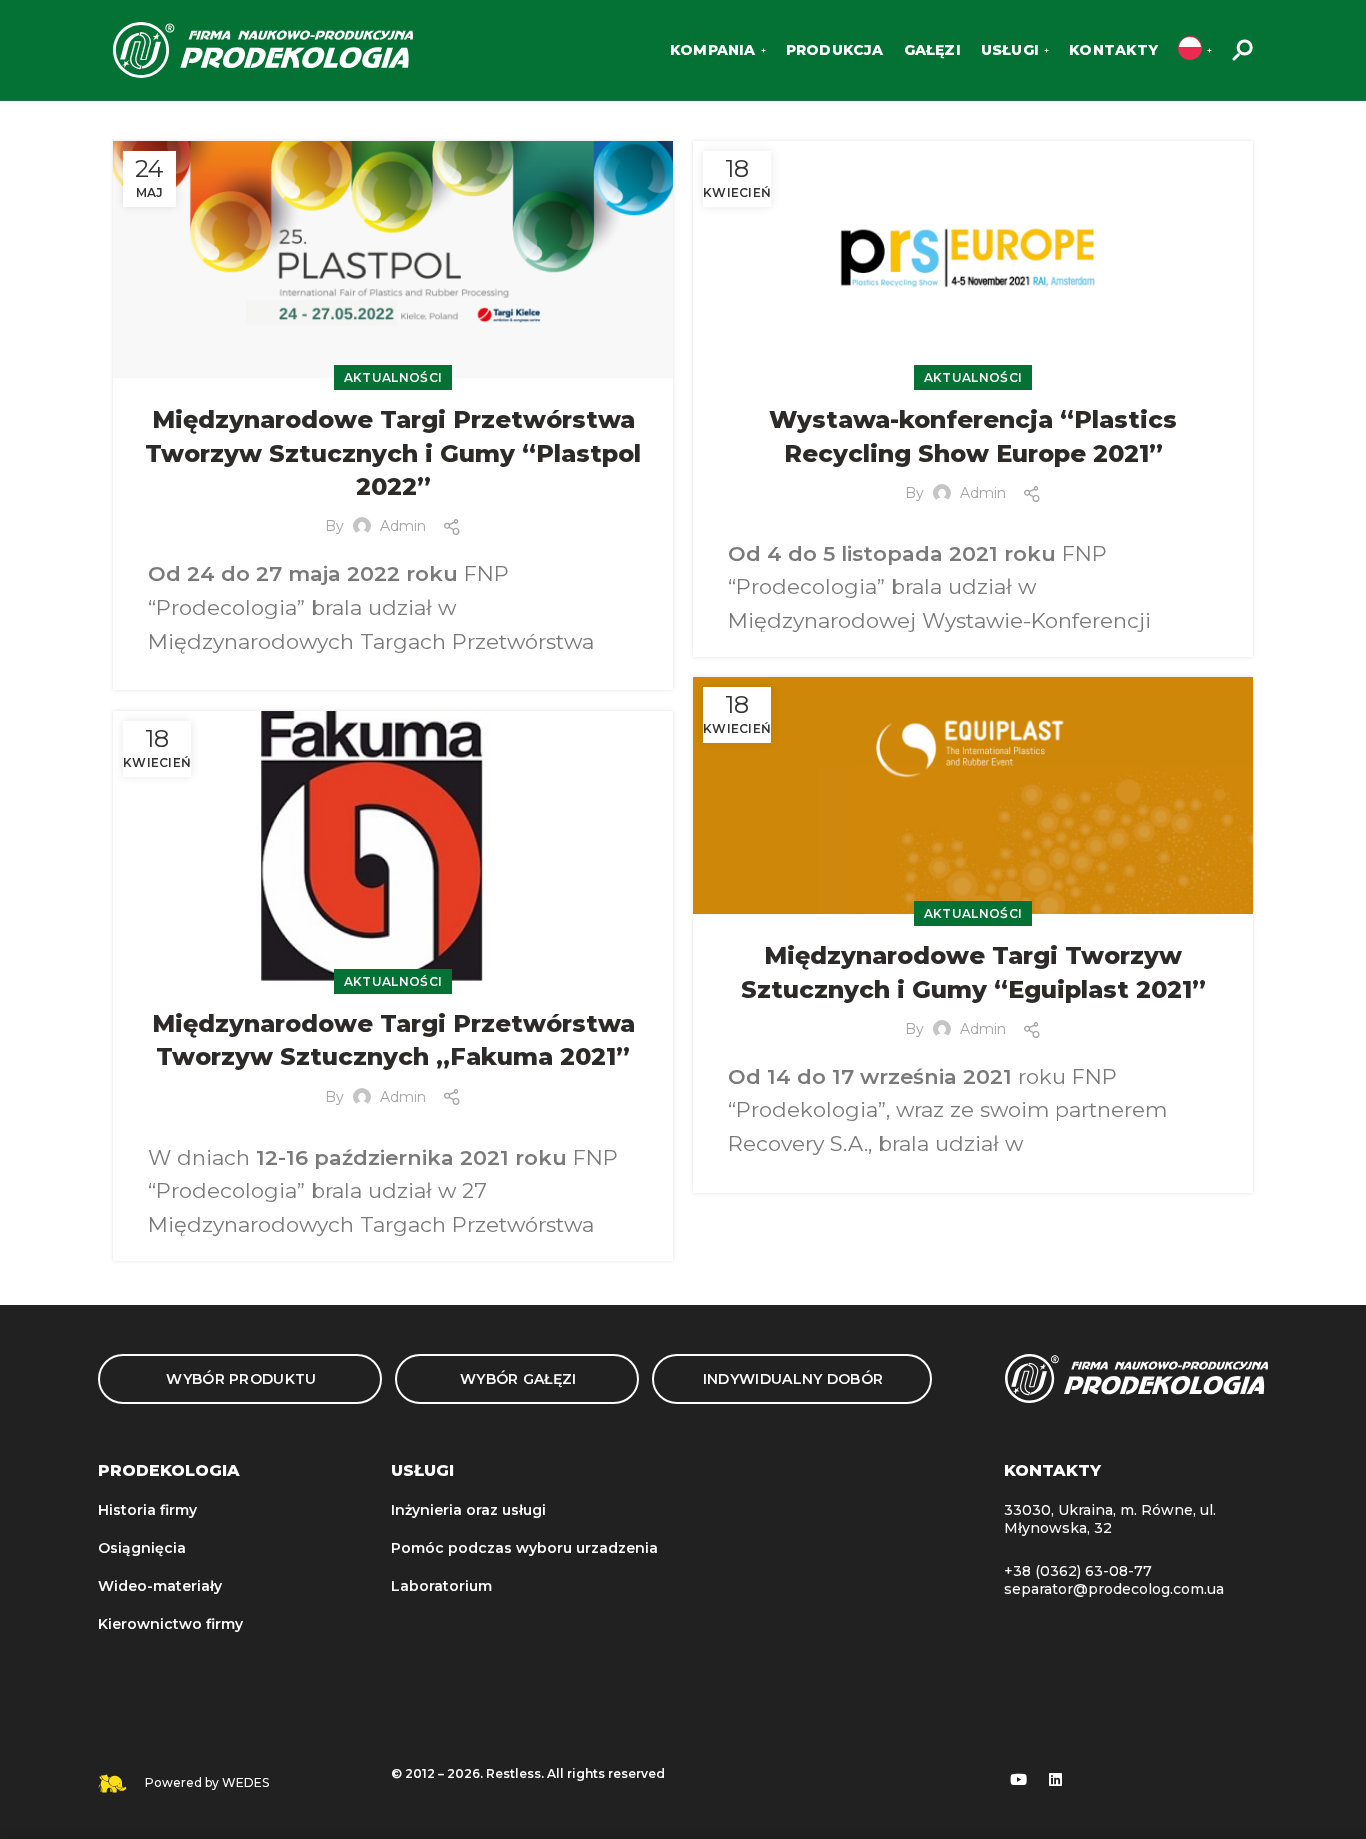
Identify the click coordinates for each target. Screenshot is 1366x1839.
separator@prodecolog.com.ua (1114, 1589)
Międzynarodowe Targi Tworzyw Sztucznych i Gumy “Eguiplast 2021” (973, 972)
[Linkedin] (1056, 1780)
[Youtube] (1019, 1780)
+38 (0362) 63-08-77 (1078, 1571)
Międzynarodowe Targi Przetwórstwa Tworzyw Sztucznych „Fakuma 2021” (393, 1040)
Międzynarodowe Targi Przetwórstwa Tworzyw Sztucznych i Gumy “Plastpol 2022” (393, 453)
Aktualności (393, 377)
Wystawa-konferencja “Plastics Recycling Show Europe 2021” (973, 436)
